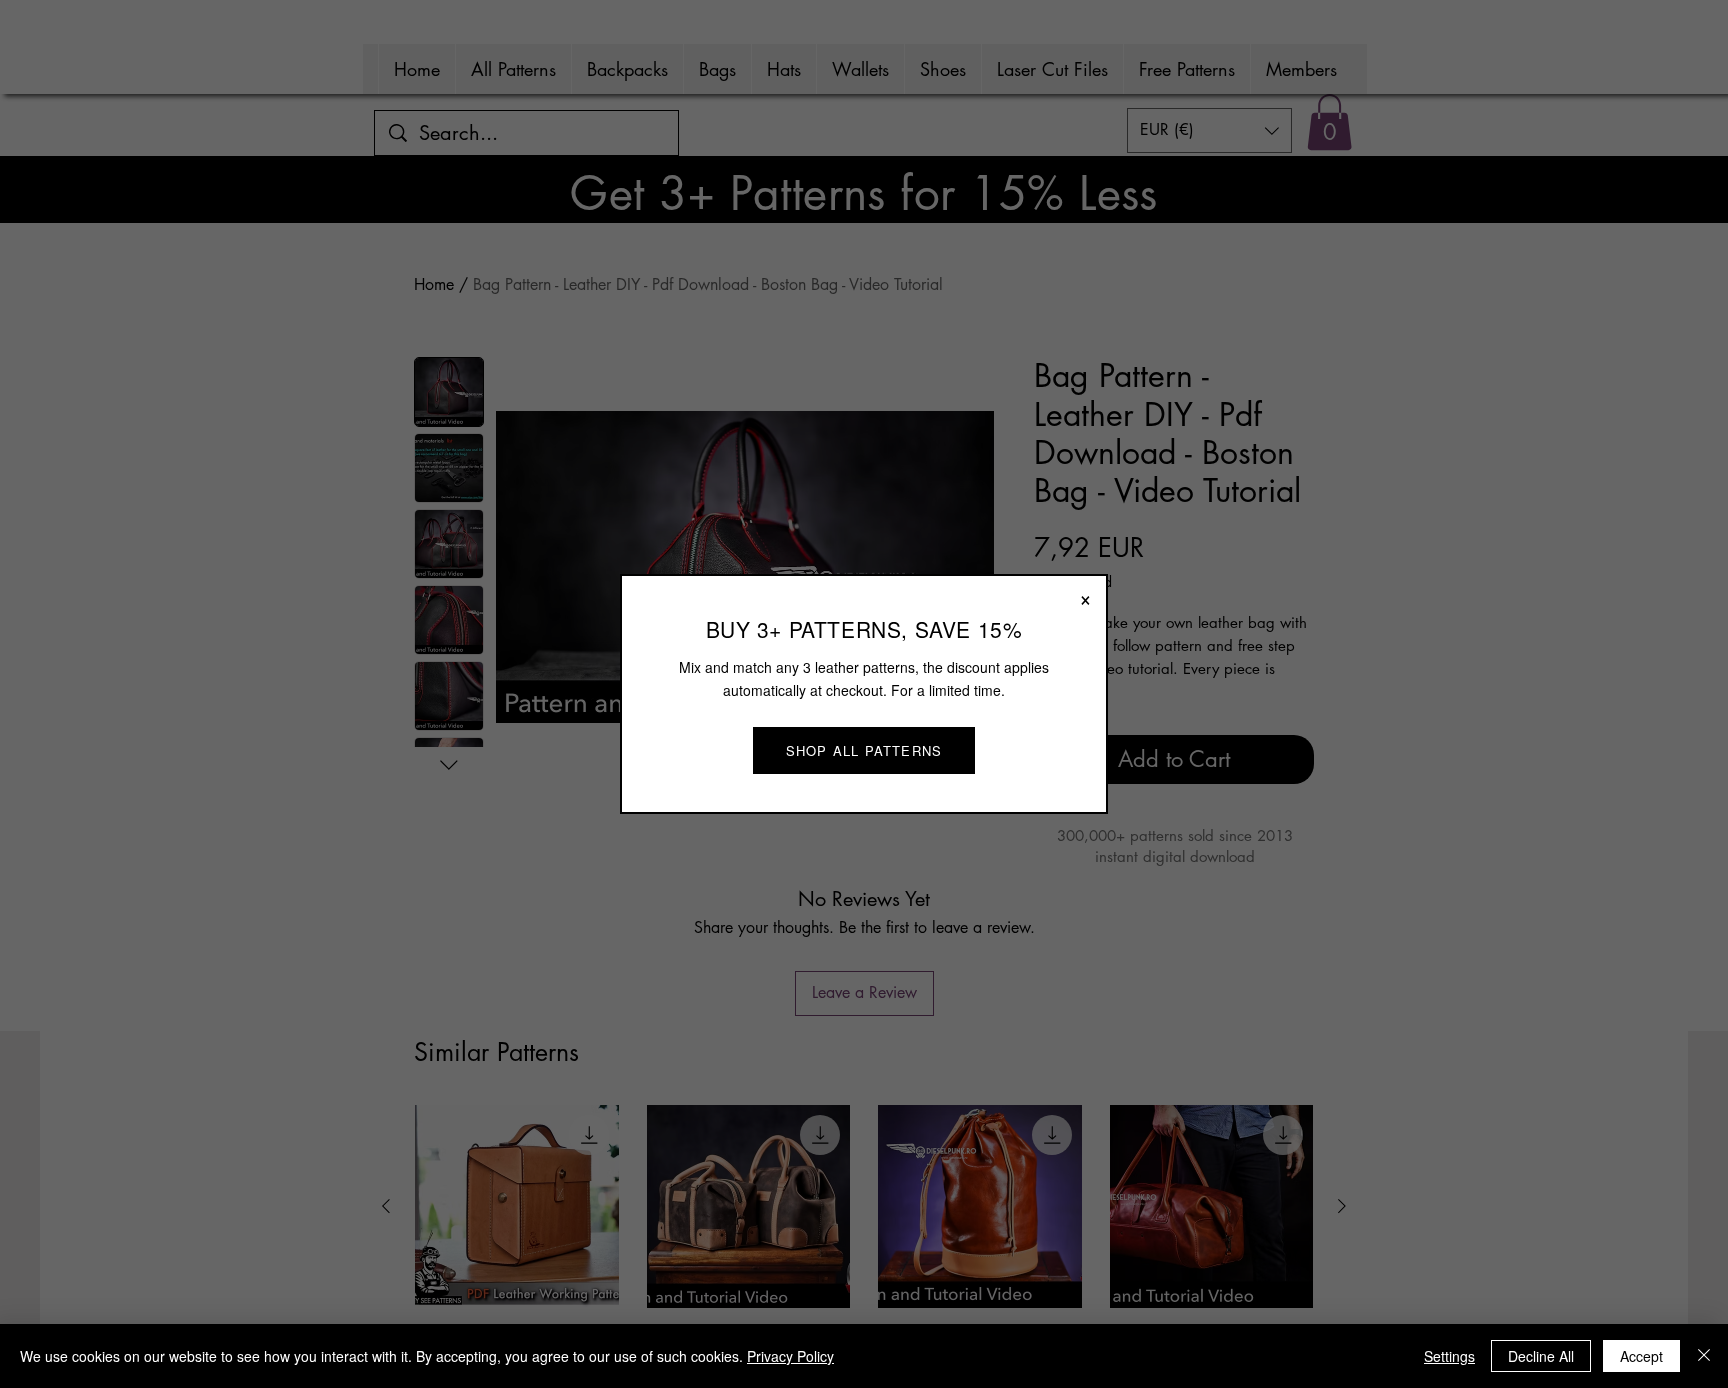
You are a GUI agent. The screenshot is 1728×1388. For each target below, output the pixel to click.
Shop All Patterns (864, 750)
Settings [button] (1449, 1356)
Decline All (1541, 1356)
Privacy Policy (790, 1356)
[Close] (1704, 1356)
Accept (1641, 1356)
